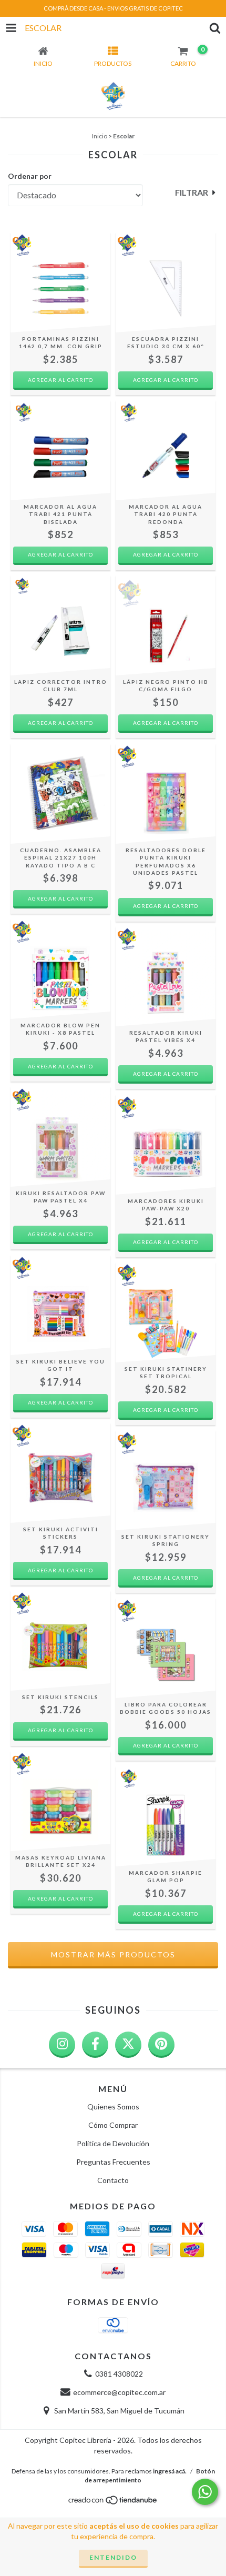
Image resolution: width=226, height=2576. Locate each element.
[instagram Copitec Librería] (62, 2045)
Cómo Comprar (113, 2125)
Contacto (113, 2180)
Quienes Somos (113, 2107)
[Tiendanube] (113, 2503)
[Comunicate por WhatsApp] (205, 2492)
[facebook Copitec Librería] (95, 2045)
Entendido (113, 2557)
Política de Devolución (113, 2143)
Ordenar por (30, 176)
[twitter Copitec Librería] (128, 2045)
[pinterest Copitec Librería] (161, 2045)
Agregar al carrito (60, 554)
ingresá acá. (170, 2471)
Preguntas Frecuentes (113, 2162)
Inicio (100, 136)
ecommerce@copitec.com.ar (119, 2392)
